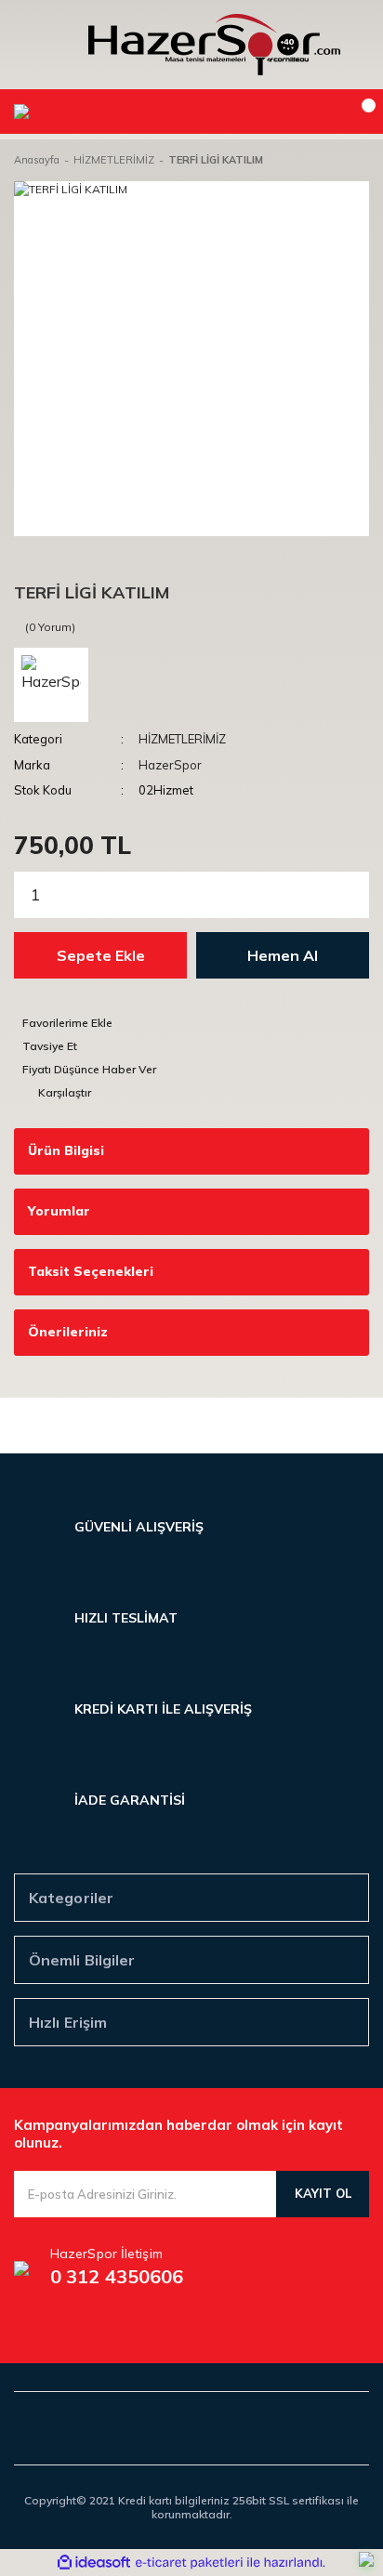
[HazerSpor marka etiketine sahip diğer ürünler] (51, 685)
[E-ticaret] (189, 2562)
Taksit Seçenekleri (91, 1271)
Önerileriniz (68, 1332)
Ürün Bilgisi (66, 1150)
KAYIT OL (323, 2193)
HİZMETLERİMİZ (182, 739)
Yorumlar (59, 1211)
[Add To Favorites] (191, 1023)
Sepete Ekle (101, 955)
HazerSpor (170, 765)
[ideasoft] (94, 2563)
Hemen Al (283, 955)
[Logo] (214, 45)
